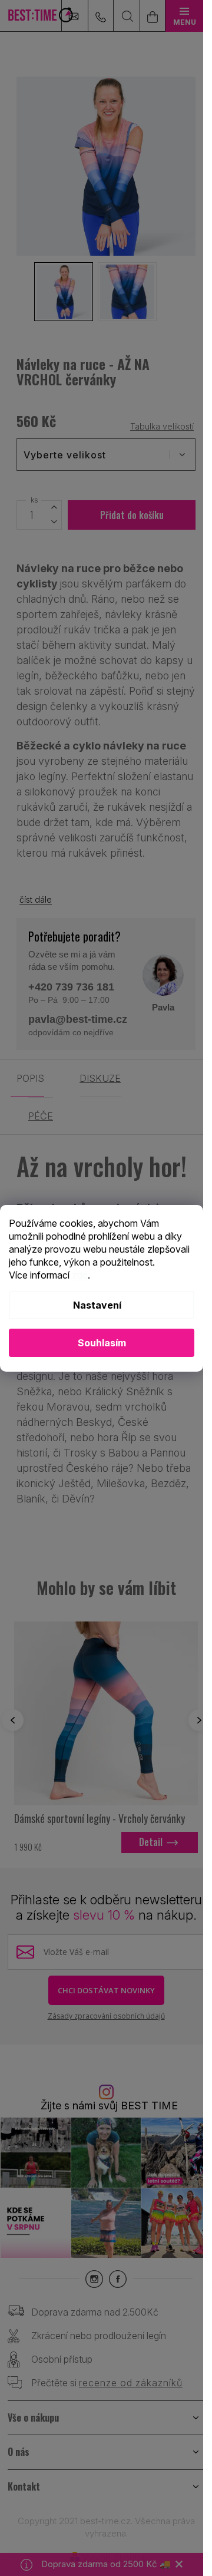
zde (80, 1275)
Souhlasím (102, 1343)
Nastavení (97, 1305)
